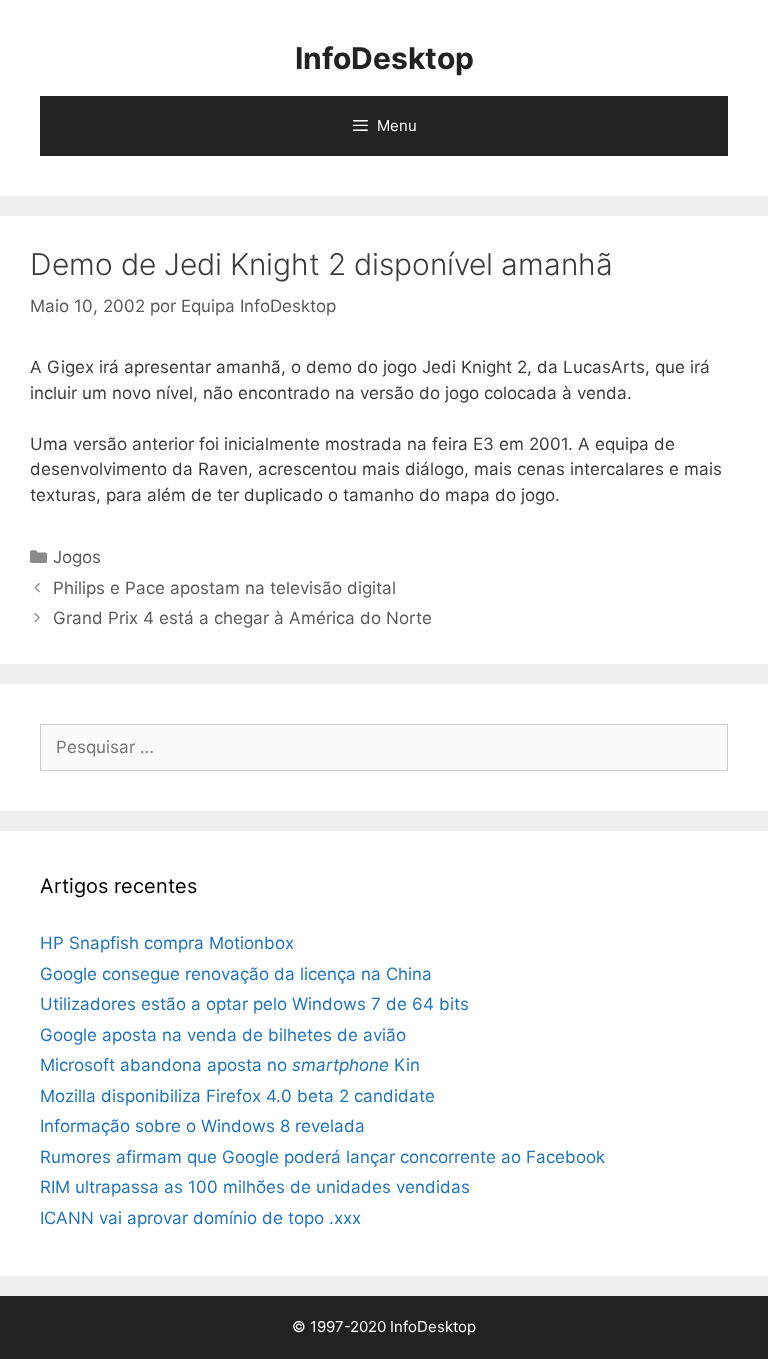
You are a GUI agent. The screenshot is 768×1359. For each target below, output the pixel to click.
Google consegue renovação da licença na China (236, 974)
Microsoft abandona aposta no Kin (230, 1065)
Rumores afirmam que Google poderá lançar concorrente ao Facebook (322, 1157)
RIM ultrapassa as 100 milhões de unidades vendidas (255, 1187)
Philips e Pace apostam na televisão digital (224, 588)
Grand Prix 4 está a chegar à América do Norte (242, 618)
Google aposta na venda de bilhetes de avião (223, 1035)
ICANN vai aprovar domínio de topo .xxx (200, 1218)
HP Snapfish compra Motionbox (167, 943)
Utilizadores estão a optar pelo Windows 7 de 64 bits (254, 1004)
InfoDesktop (384, 58)
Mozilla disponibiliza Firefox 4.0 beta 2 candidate (237, 1096)
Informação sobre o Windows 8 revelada (202, 1126)
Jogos (77, 557)
